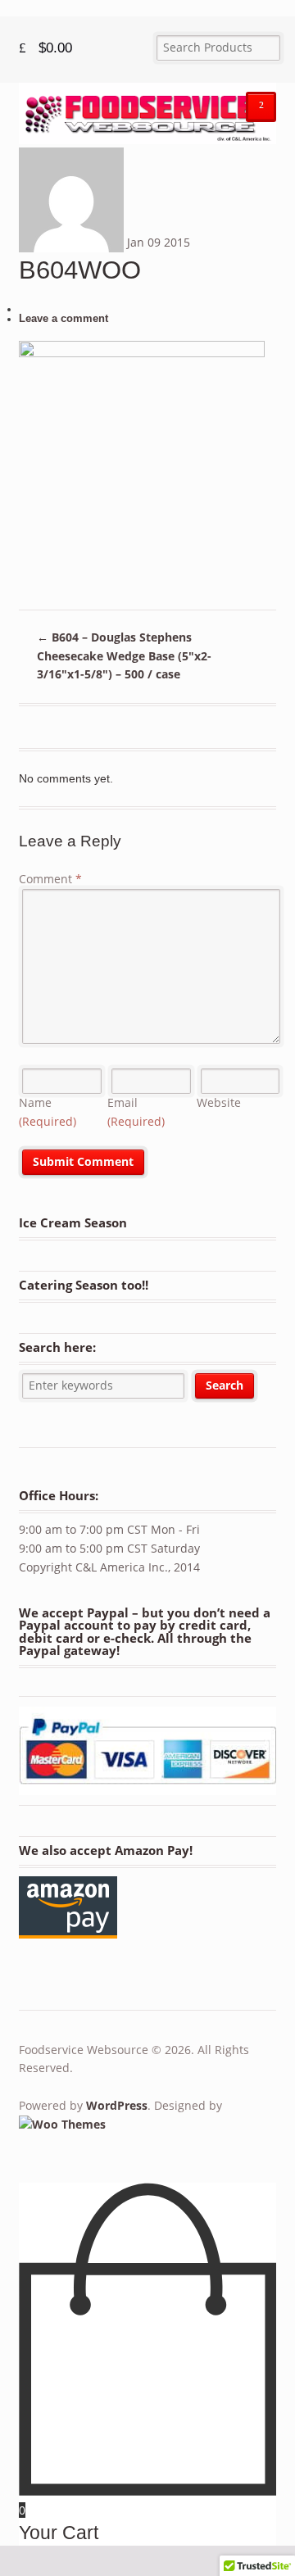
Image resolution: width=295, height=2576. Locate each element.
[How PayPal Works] (148, 1787)
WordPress (117, 2105)
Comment (50, 879)
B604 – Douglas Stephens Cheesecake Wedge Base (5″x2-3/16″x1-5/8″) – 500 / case (124, 655)
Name (48, 1112)
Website (219, 1102)
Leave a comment (64, 319)
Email (136, 1112)
